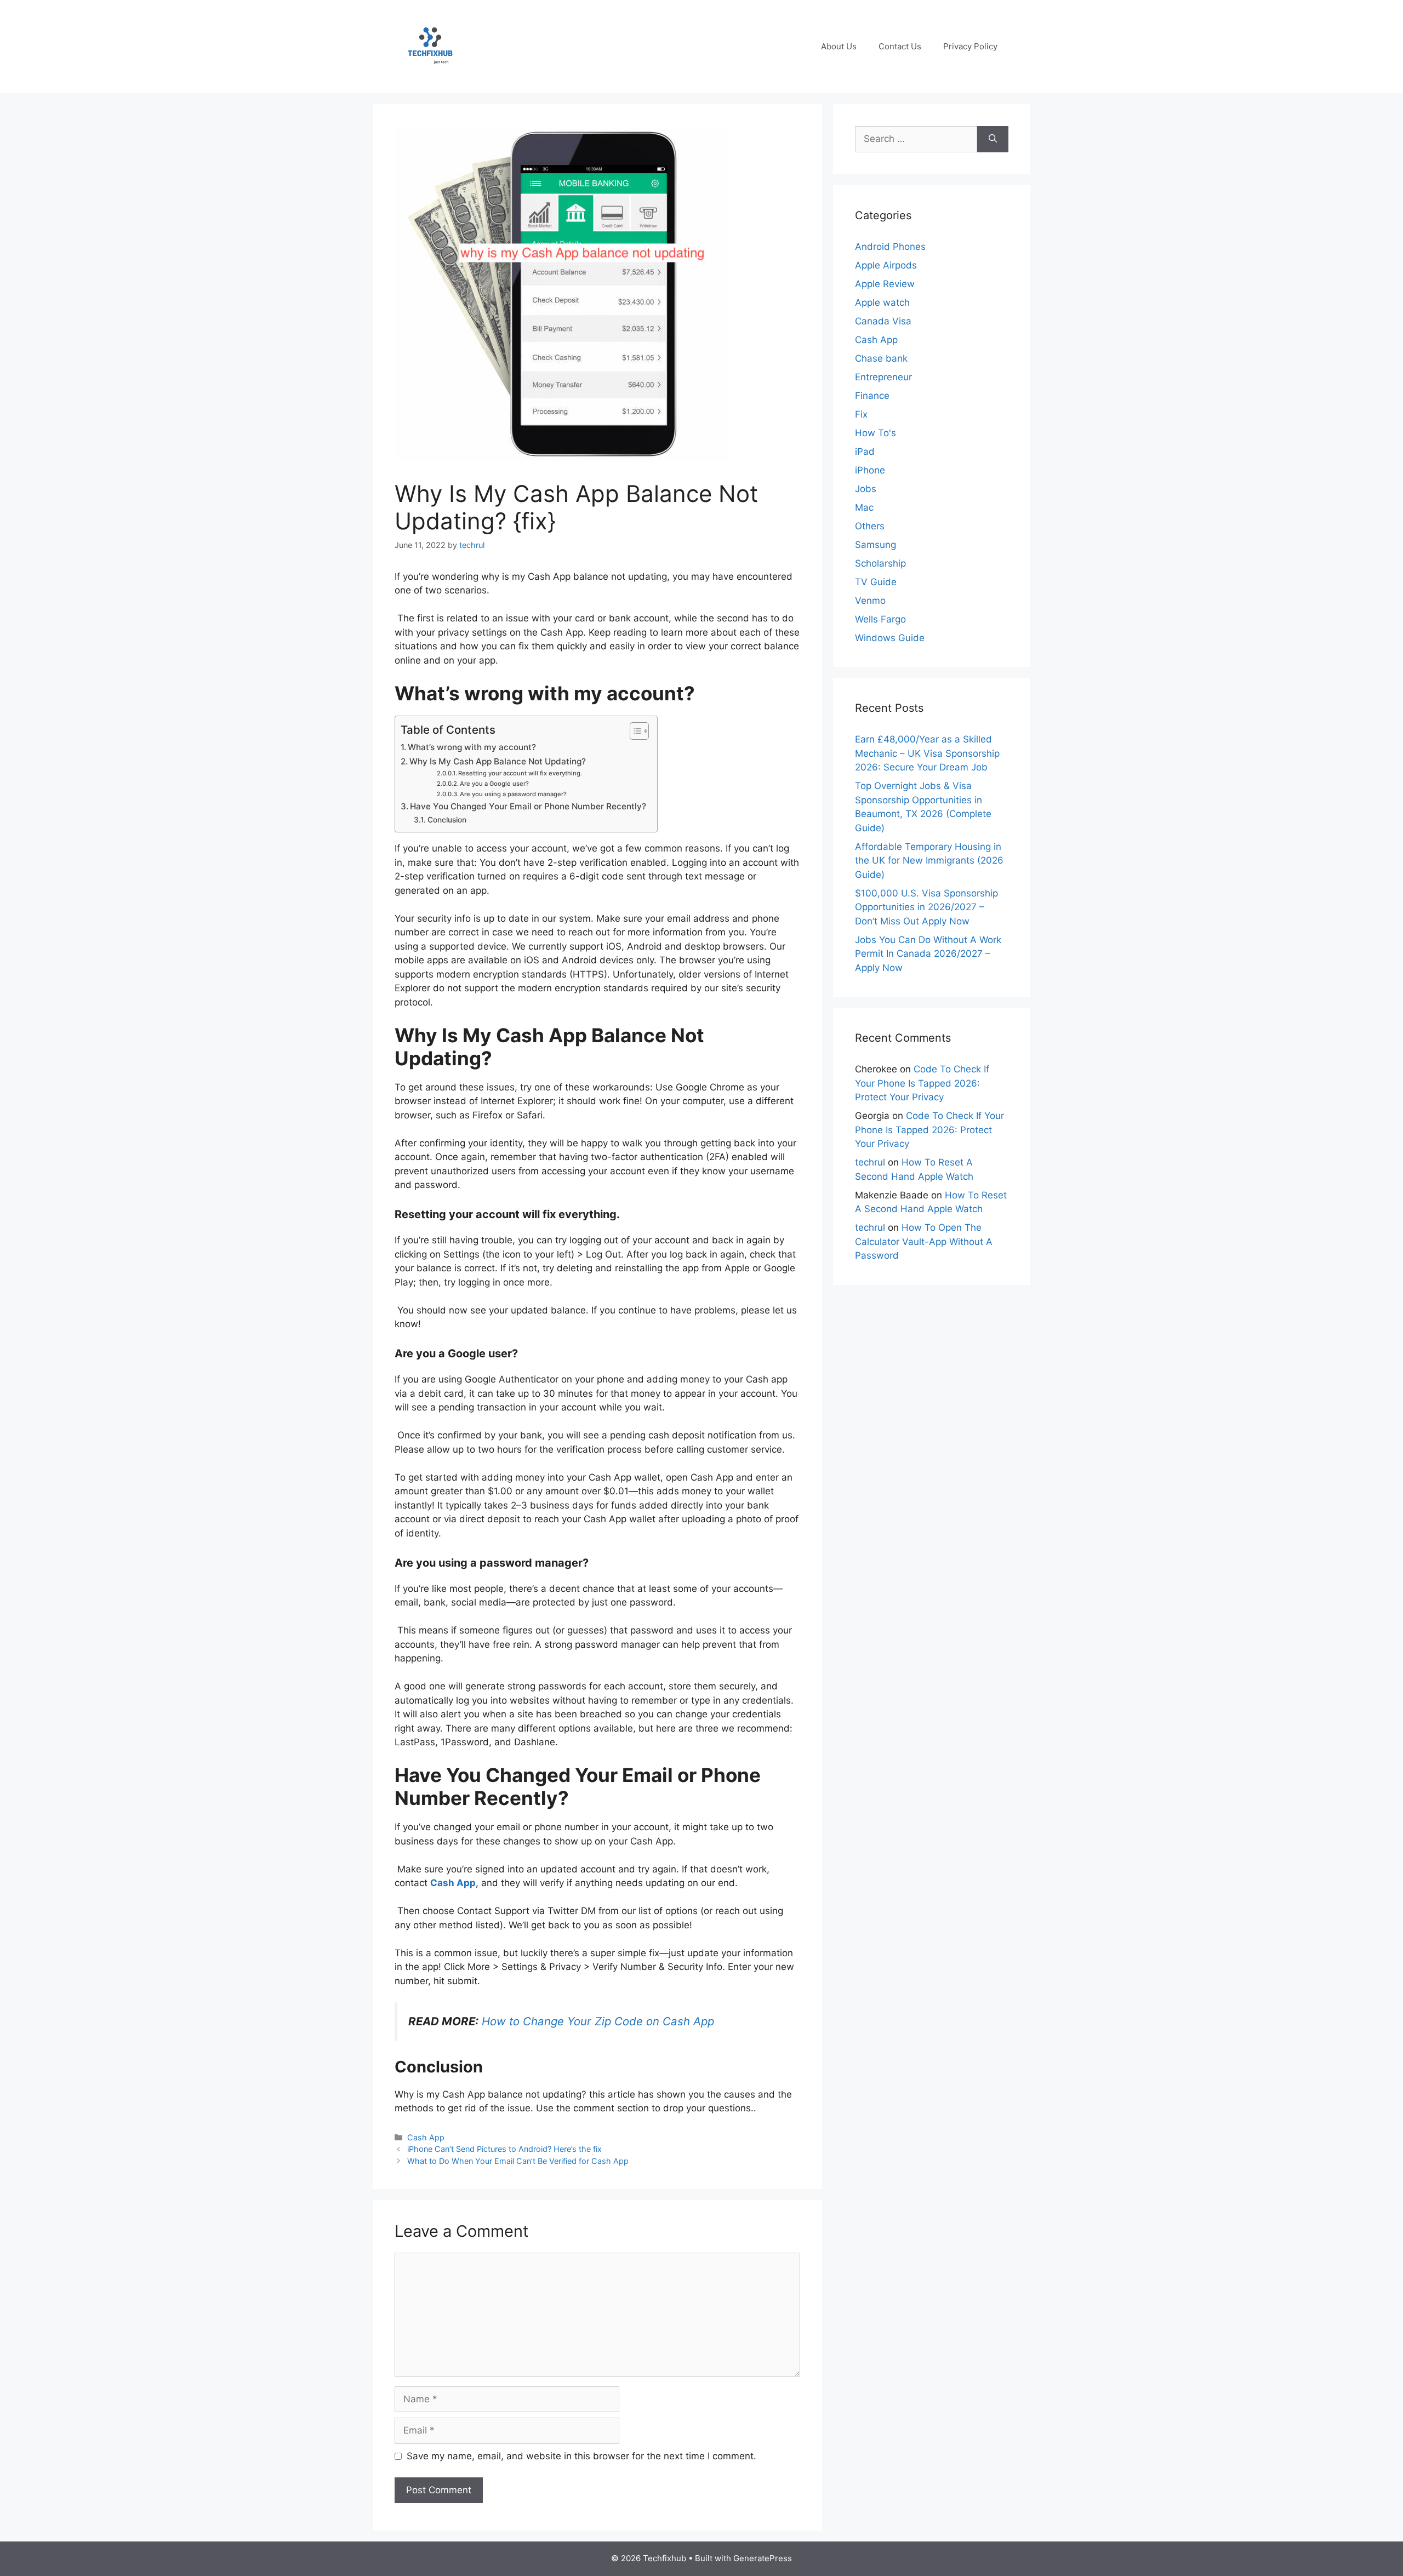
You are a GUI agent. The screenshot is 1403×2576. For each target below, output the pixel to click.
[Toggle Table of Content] (634, 731)
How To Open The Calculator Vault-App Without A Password (924, 1241)
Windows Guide (890, 638)
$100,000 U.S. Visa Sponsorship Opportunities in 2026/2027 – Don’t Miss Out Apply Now (926, 907)
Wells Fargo (880, 619)
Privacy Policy (970, 46)
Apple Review (885, 284)
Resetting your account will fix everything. (520, 773)
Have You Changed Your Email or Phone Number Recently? (528, 806)
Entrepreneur (883, 377)
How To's (876, 433)
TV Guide (876, 582)
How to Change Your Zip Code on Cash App (598, 2021)
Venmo (870, 601)
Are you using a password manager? (513, 794)
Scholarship (880, 563)
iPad (865, 452)
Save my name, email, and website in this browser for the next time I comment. (581, 2456)
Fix (861, 414)
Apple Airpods (886, 265)
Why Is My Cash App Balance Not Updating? (498, 761)
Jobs (866, 489)
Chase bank (881, 358)
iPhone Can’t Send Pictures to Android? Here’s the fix (504, 2149)
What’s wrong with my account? (472, 747)
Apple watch (882, 302)
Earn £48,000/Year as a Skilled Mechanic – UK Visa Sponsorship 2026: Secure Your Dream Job (927, 753)
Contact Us (900, 46)
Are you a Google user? (494, 784)
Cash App (453, 1883)
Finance (872, 396)
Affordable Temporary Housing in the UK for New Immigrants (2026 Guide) (929, 861)
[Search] (993, 139)
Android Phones (890, 247)
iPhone (870, 470)
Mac (864, 507)
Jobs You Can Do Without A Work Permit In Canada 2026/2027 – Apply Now (928, 954)
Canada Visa (883, 321)
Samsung (876, 545)
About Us (839, 46)
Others (870, 526)
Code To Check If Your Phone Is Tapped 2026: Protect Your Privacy (922, 1083)
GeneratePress (763, 2558)
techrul (870, 1162)
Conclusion (447, 820)
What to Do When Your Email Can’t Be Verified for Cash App (518, 2161)
